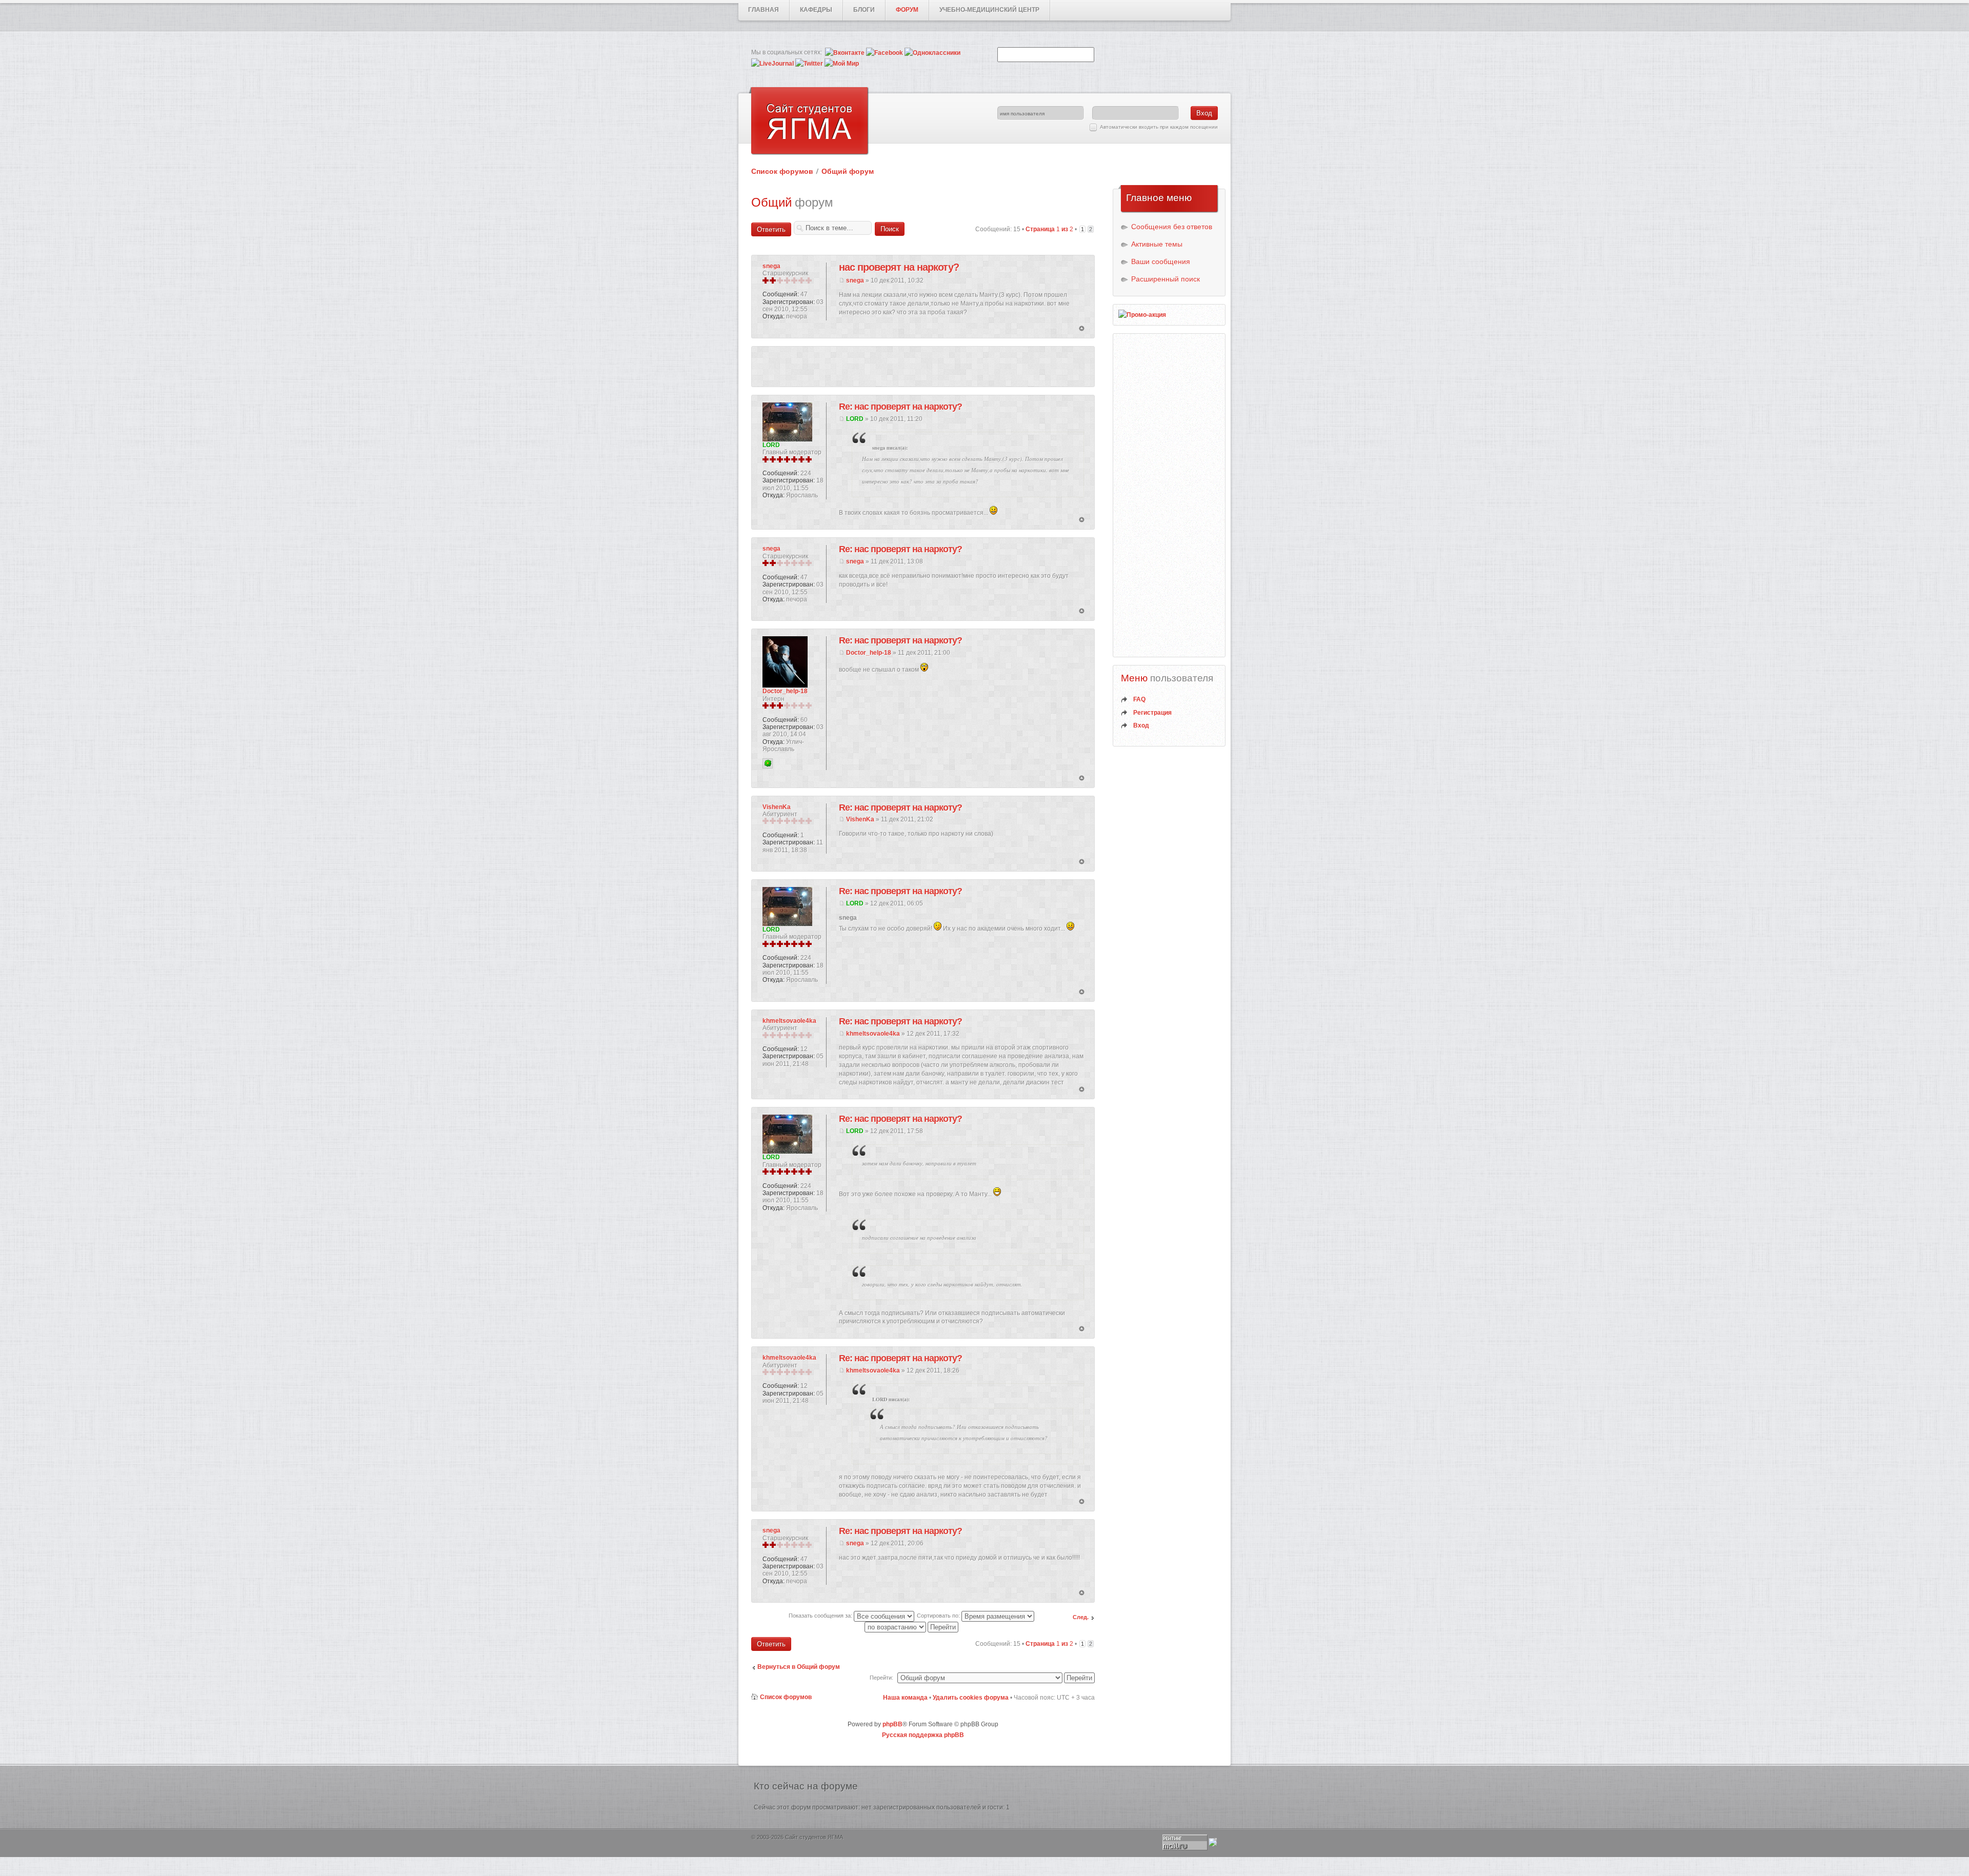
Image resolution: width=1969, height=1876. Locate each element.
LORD (855, 419)
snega (855, 280)
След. (1081, 1617)
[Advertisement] (923, 367)
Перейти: (881, 1678)
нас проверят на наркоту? (899, 267)
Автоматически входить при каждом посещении (1159, 127)
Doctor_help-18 (869, 653)
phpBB (892, 1724)
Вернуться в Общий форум (799, 1667)
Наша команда (905, 1698)
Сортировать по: (939, 1616)
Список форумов (782, 171)
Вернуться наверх (1082, 329)
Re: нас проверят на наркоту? (900, 407)
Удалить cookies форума (971, 1698)
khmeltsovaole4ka (873, 1034)
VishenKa (860, 819)
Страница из (1049, 229)
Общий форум (848, 171)
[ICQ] (768, 763)
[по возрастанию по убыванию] (912, 1627)
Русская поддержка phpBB (923, 1735)
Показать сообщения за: (821, 1616)
